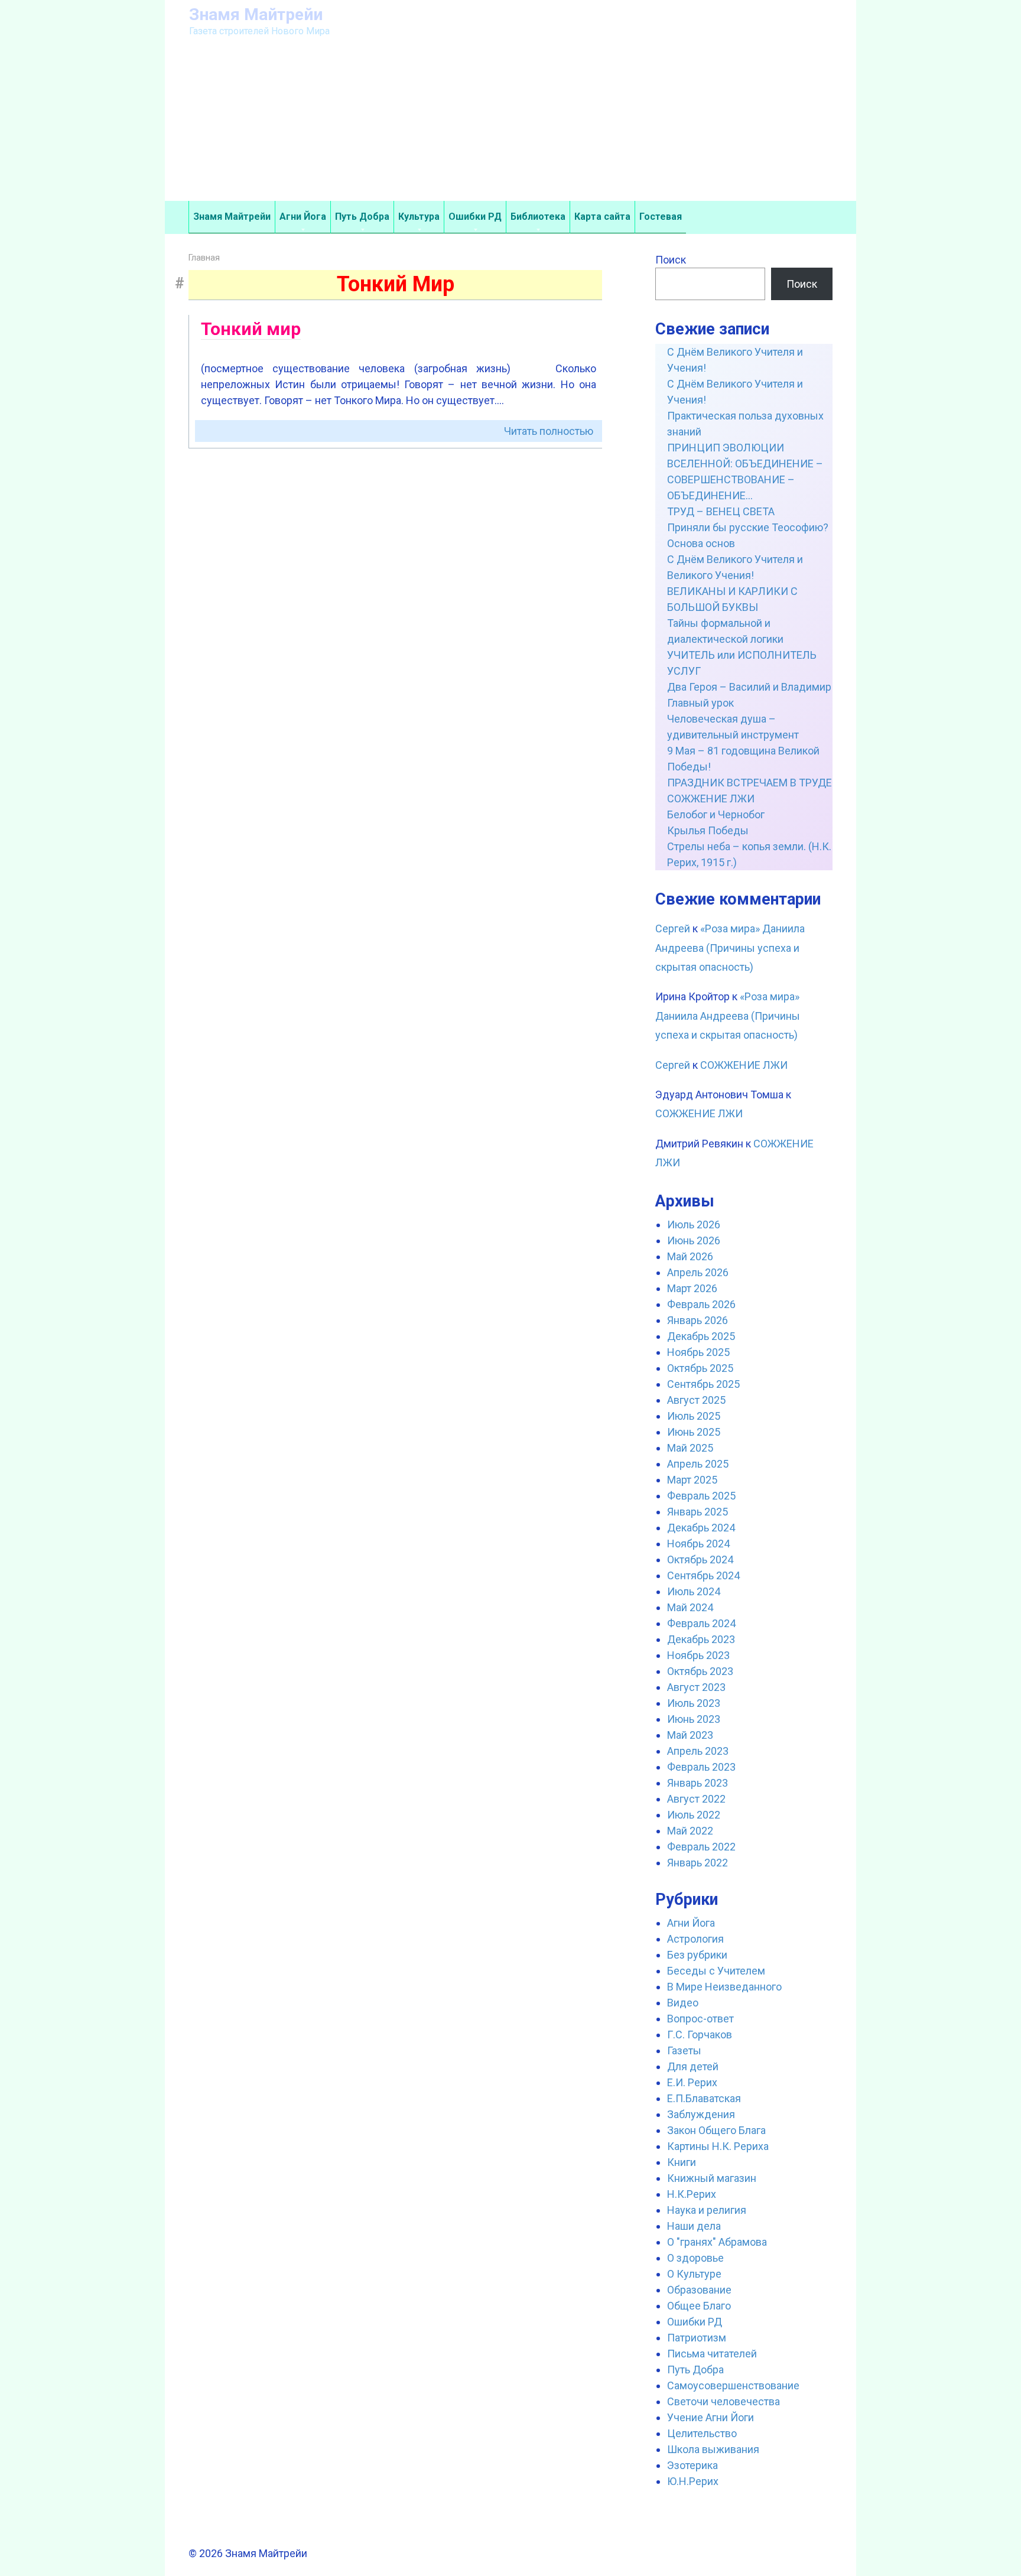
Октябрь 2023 (700, 1671)
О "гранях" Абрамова (717, 2242)
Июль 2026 (694, 1224)
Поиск (671, 260)
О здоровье (695, 2258)
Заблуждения (701, 2114)
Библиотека (538, 217)
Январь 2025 (698, 1512)
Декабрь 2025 (701, 1336)
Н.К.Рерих (692, 2194)
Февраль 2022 (701, 1847)
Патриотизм (697, 2338)
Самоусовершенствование (733, 2385)
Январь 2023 (698, 1783)
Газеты (684, 2050)
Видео (683, 2003)
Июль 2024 (694, 1591)
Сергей (673, 928)
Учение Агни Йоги (711, 2417)
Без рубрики (697, 1955)
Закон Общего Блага (716, 2130)
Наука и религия (707, 2210)
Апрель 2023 (698, 1751)
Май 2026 (690, 1256)
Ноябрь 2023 (698, 1655)
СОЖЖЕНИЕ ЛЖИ (711, 799)
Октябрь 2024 (700, 1559)
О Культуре (694, 2274)
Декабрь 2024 (701, 1528)
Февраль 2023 (701, 1767)
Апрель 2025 (698, 1464)
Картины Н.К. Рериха (718, 2146)
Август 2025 (696, 1400)
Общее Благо (699, 2306)
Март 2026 (692, 1288)
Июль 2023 (694, 1703)
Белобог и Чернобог (716, 814)
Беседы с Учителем (716, 1971)
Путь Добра (362, 217)
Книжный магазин (712, 2178)
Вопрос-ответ (700, 2019)
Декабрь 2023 (701, 1639)
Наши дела (694, 2226)
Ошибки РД (475, 217)
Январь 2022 (698, 1863)
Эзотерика (692, 2465)
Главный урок (700, 703)
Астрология (695, 1939)
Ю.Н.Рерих (693, 2481)
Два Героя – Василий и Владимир (749, 687)
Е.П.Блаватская (704, 2098)
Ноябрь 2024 (698, 1544)
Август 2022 (696, 1799)
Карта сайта (602, 217)
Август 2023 (696, 1687)
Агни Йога (303, 217)
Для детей (693, 2066)
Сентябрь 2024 (703, 1575)
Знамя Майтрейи (256, 14)
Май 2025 (690, 1448)
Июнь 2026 (694, 1240)
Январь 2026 (698, 1320)
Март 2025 (692, 1480)
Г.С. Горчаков (700, 2035)
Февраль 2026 (701, 1304)
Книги (682, 2162)
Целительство (702, 2433)
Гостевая (661, 217)
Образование (699, 2290)
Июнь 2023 (694, 1719)
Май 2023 (690, 1735)
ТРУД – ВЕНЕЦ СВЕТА (721, 511)
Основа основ (701, 543)
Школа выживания (713, 2449)
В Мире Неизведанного (724, 1987)
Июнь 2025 (694, 1432)
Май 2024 (690, 1607)
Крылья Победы (708, 830)
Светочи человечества (724, 2401)
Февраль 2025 (701, 1496)
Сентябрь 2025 (703, 1384)
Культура (419, 217)
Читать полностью (549, 431)
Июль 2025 (694, 1416)
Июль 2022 (694, 1815)
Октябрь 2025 (700, 1368)
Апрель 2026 (698, 1272)
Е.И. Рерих (692, 2082)
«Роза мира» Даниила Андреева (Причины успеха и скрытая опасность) (730, 948)
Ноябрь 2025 (698, 1352)
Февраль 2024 (701, 1623)
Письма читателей (712, 2354)
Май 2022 (690, 1831)
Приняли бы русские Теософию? (748, 527)
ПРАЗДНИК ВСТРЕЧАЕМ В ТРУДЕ (750, 783)
